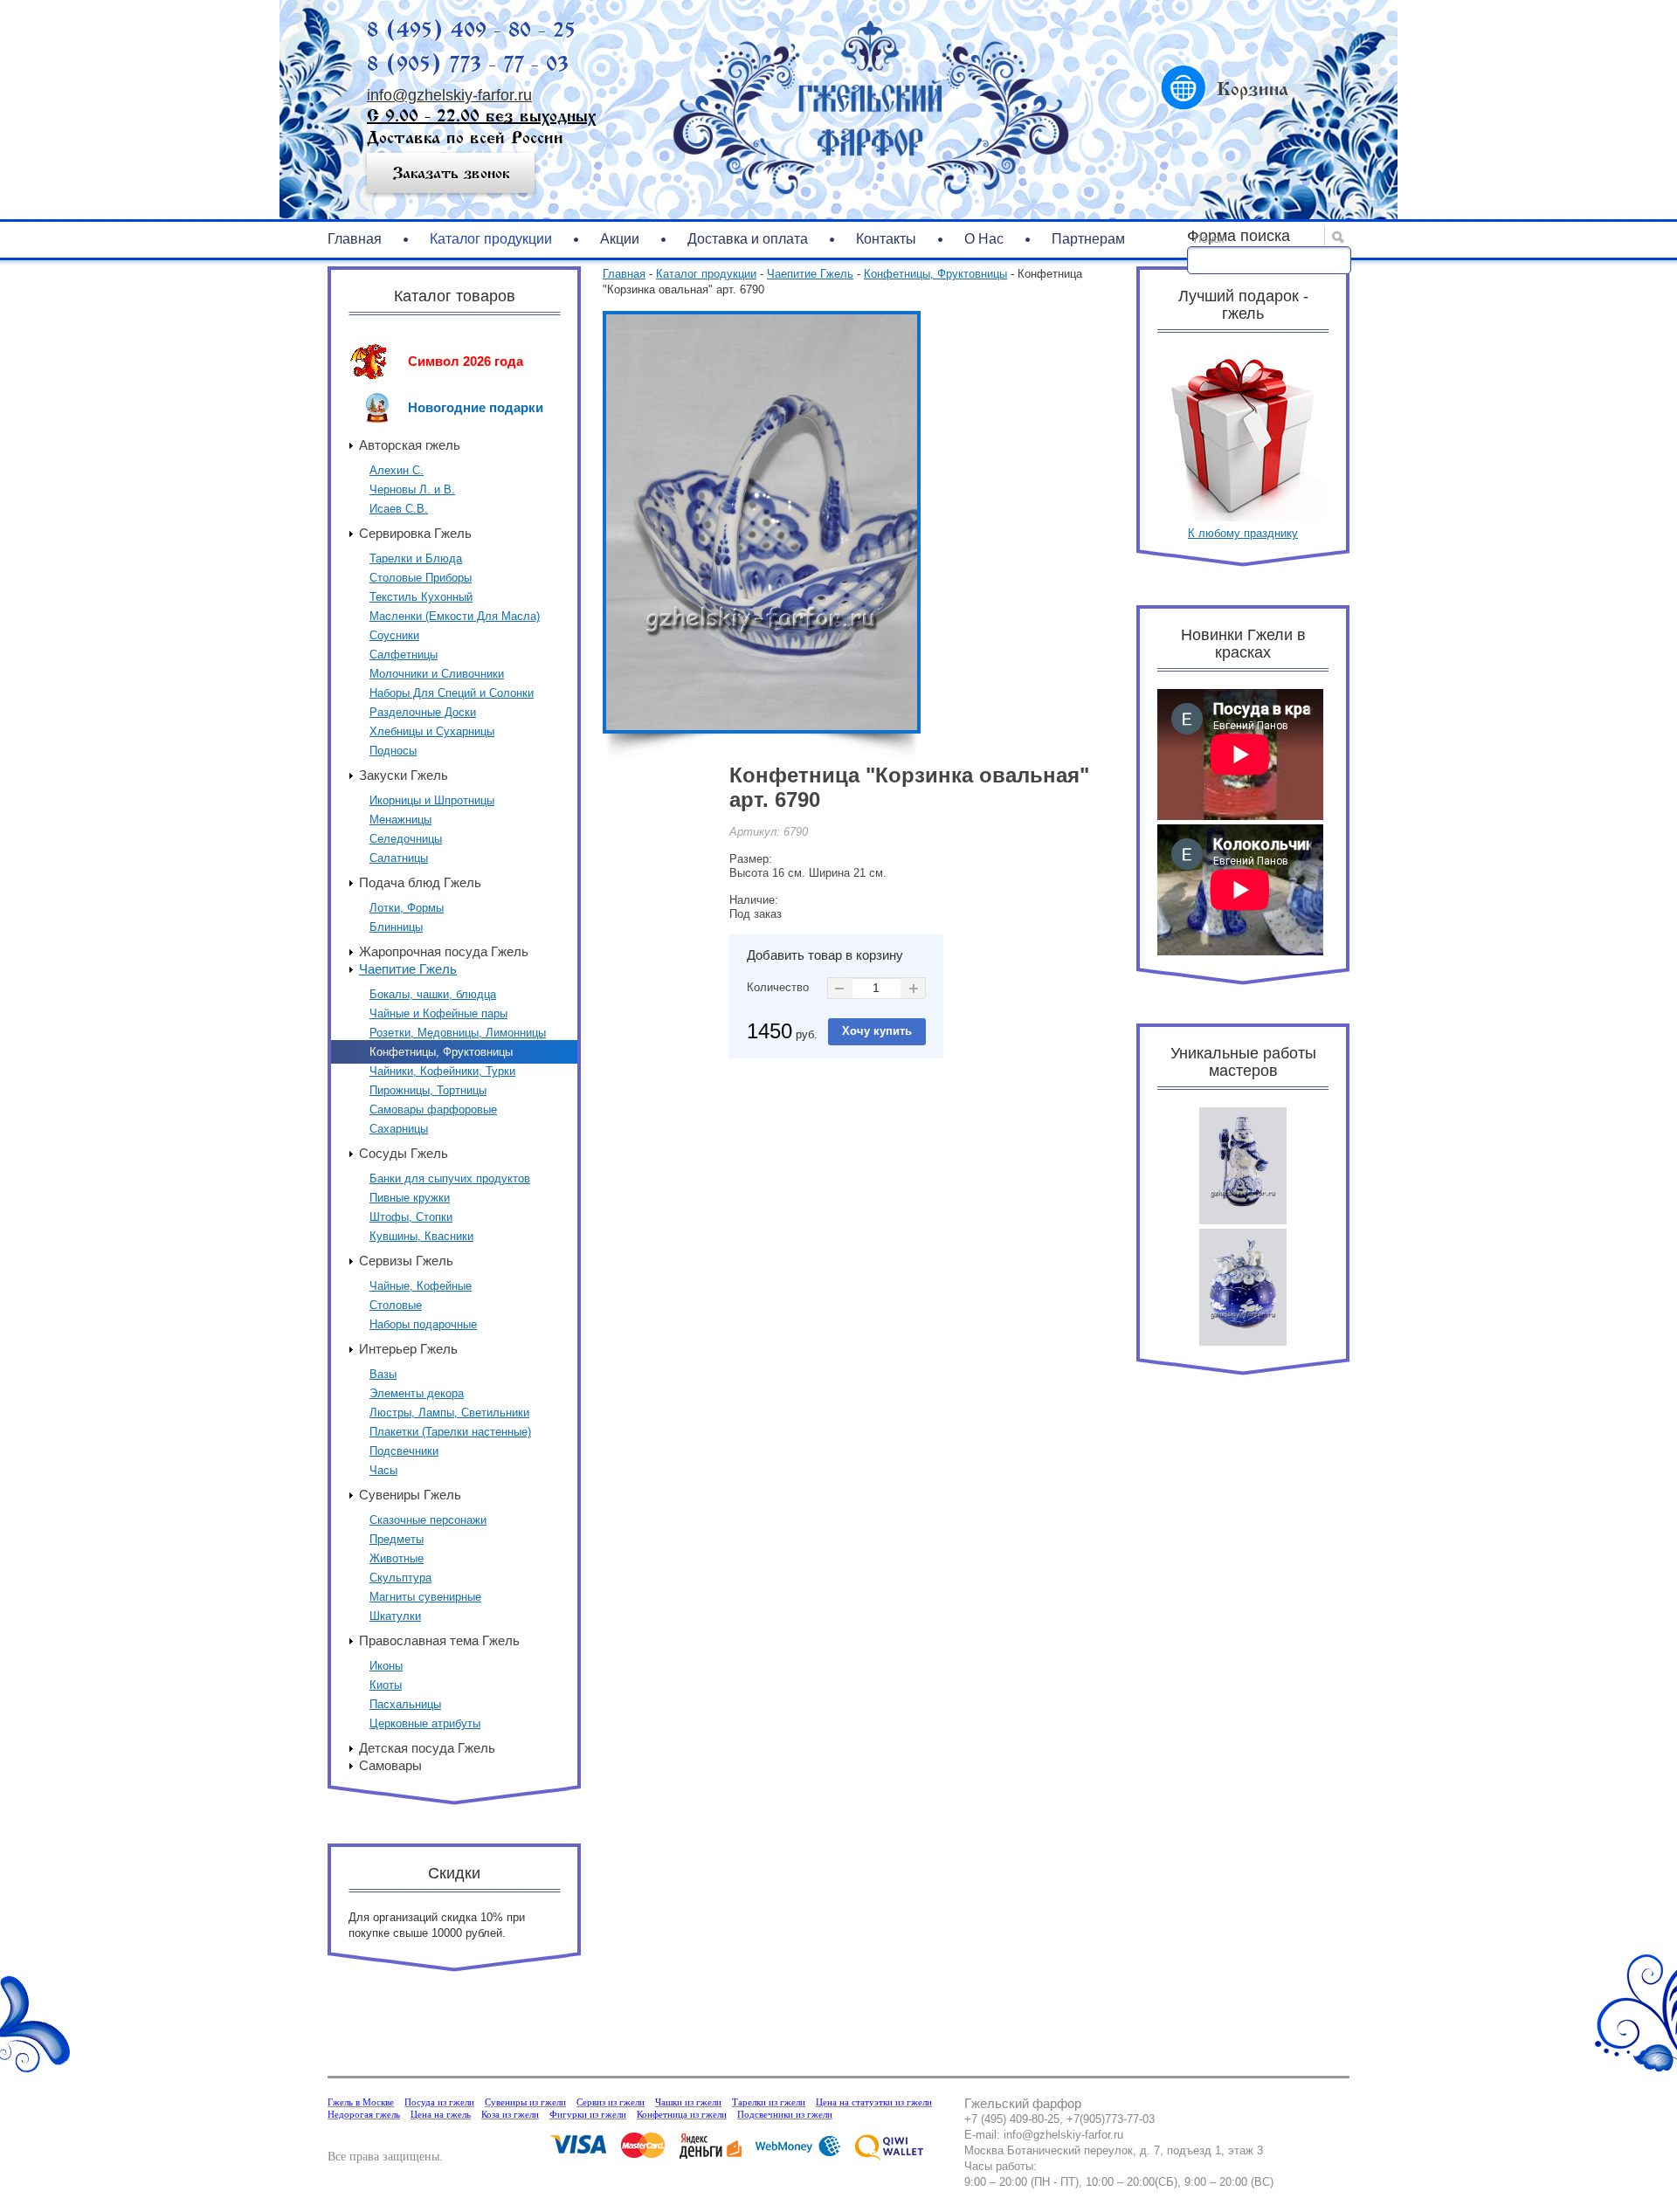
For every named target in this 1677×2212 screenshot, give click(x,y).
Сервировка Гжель (415, 533)
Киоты (386, 1685)
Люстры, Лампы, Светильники (449, 1413)
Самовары (390, 1765)
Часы (383, 1470)
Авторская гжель (410, 445)
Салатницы (399, 858)
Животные (397, 1558)
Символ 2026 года (466, 361)
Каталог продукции (491, 239)
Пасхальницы (405, 1704)
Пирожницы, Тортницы (428, 1090)
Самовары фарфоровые (433, 1109)
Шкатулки (395, 1616)
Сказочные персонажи (428, 1520)
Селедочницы (406, 839)
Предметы (397, 1539)
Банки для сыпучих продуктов (450, 1178)
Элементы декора (417, 1393)
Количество (778, 987)
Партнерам (1088, 239)
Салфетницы (404, 655)
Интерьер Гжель (408, 1349)
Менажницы (400, 820)
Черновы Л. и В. (412, 489)
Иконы (386, 1666)
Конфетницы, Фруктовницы (441, 1052)
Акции (620, 239)
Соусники (394, 635)
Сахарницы (399, 1129)
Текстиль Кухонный (421, 597)
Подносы (393, 751)
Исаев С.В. (399, 509)
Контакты (886, 239)
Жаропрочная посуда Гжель (444, 951)
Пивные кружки (410, 1198)
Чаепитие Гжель (408, 969)
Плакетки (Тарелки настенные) (450, 1432)
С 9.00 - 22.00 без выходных (481, 116)
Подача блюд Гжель (420, 882)
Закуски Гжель (404, 775)
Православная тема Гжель (439, 1640)
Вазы (383, 1374)
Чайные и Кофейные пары (438, 1013)
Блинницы (396, 927)
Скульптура (400, 1578)
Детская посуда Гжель (427, 1748)
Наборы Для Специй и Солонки (452, 693)
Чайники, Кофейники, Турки (442, 1071)
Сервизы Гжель (406, 1261)
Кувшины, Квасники (421, 1236)
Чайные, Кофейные (421, 1286)
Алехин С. (397, 470)
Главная (355, 239)
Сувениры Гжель (410, 1495)
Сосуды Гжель (404, 1153)
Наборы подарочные (423, 1324)
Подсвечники (404, 1451)
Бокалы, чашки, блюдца (433, 994)
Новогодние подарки (476, 407)
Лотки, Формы (407, 908)
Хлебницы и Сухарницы (432, 731)
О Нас (984, 239)
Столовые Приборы (421, 578)
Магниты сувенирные (425, 1597)
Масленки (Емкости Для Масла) (455, 616)
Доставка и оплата (748, 239)
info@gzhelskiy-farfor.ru (449, 95)
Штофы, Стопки (411, 1217)
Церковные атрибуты (425, 1723)
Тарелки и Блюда (416, 558)
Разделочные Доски (423, 712)
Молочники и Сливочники (437, 674)
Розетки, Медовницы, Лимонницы (458, 1033)
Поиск (1209, 239)
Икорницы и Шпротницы (432, 800)
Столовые (396, 1305)
